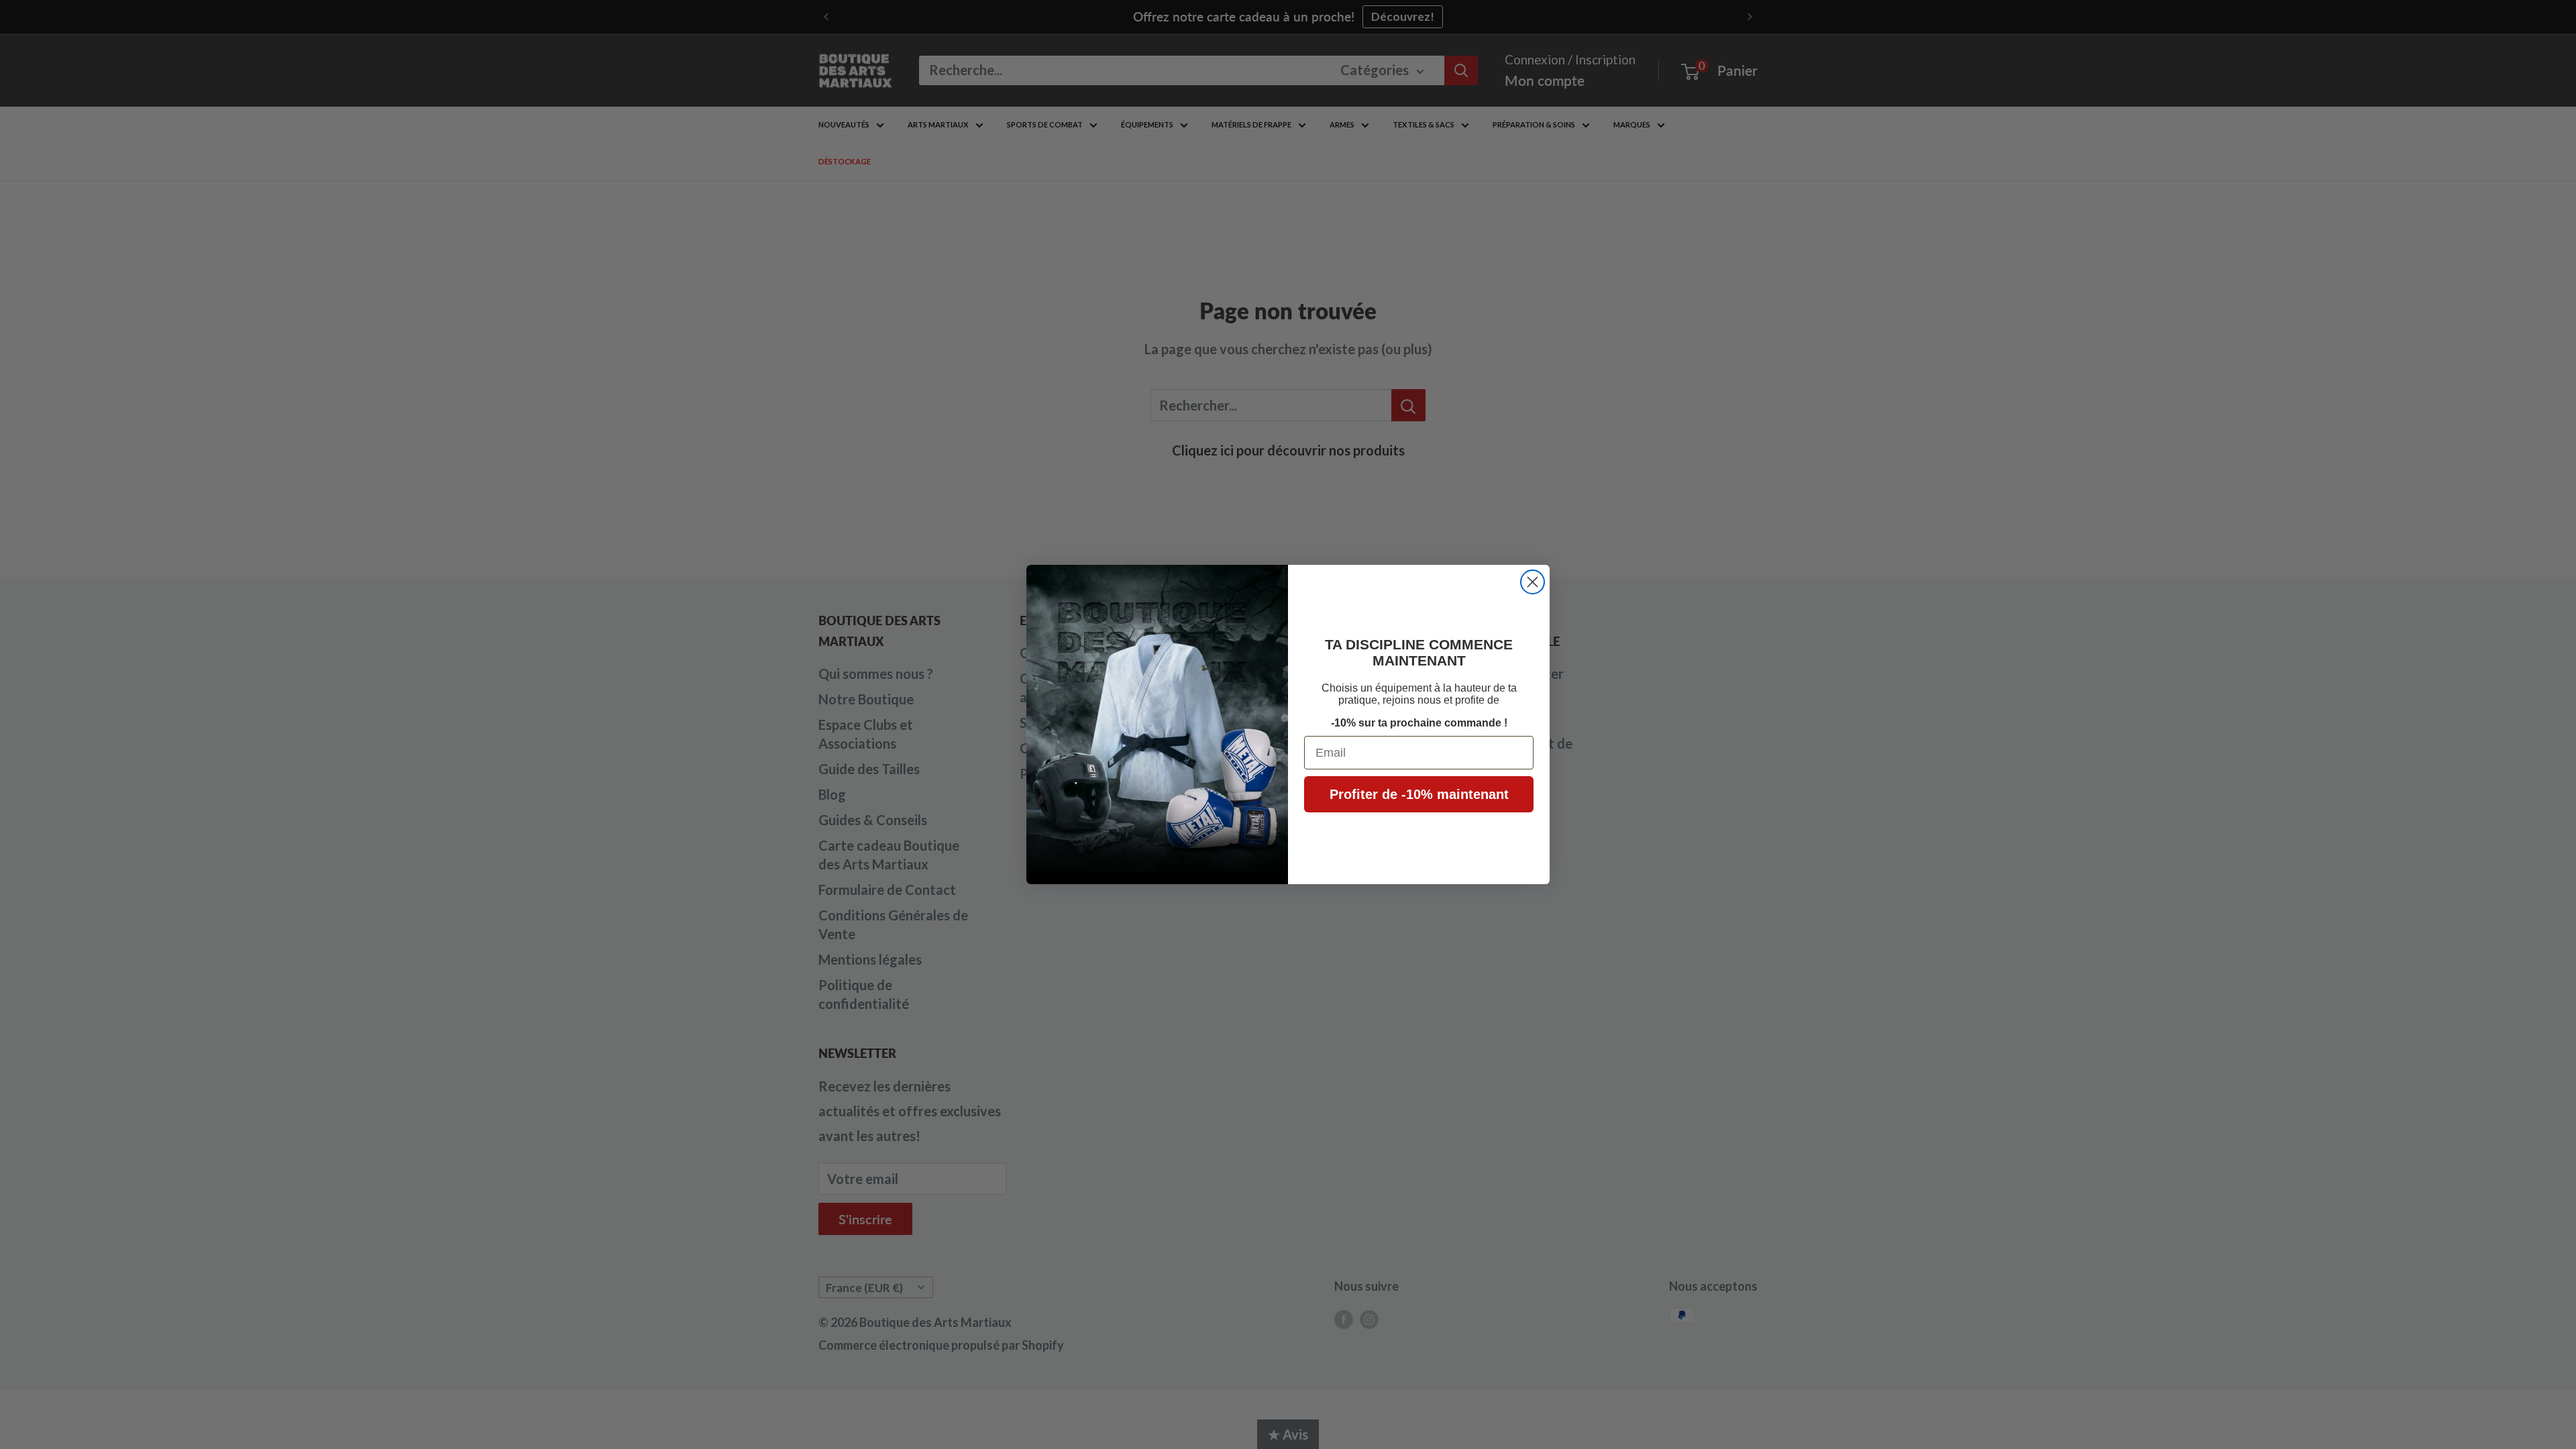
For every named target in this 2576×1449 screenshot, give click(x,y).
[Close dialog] (1533, 582)
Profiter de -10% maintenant (1419, 794)
